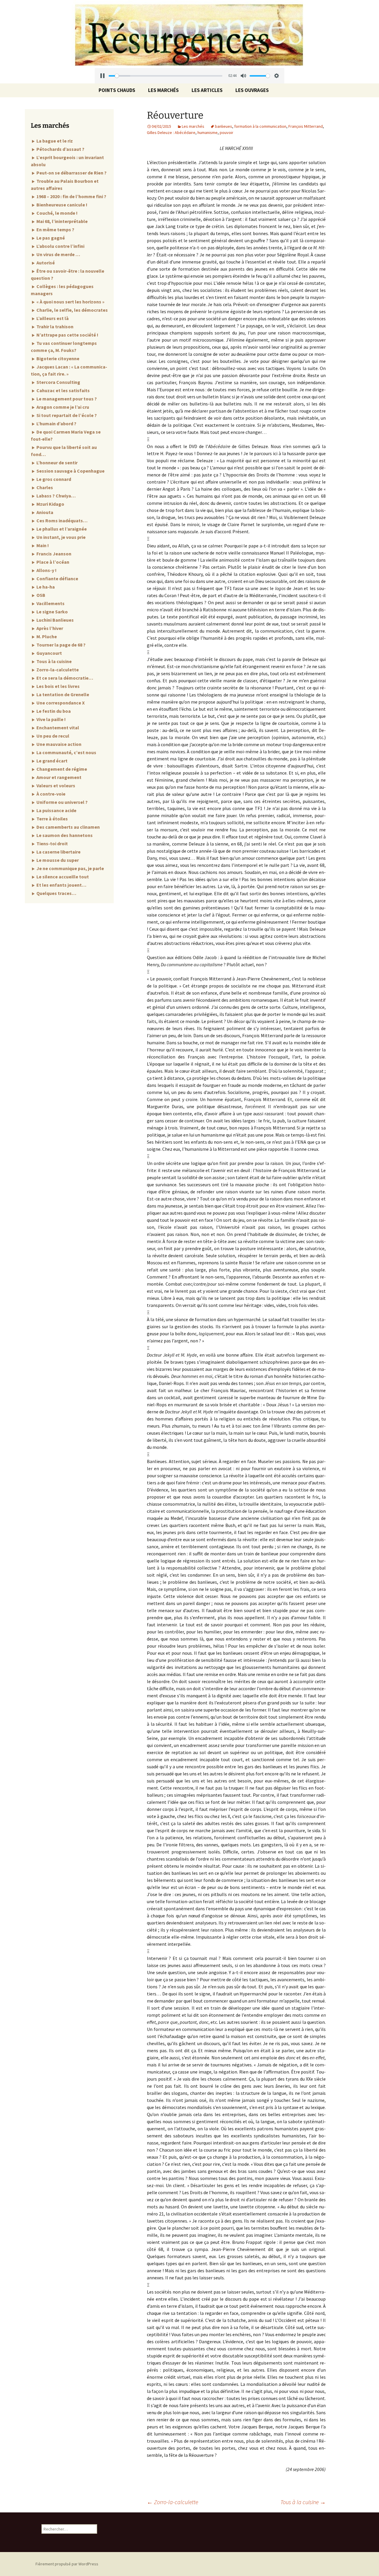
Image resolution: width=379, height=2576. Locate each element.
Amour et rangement (58, 777)
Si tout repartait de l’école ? (66, 415)
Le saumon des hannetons (64, 835)
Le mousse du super (57, 860)
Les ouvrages (252, 90)
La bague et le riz (54, 141)
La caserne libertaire (58, 852)
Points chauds (117, 90)
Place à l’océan (52, 562)
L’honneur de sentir (57, 463)
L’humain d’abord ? (56, 424)
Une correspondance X (60, 703)
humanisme (208, 132)
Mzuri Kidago (50, 504)
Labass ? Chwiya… (56, 496)
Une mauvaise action (58, 744)
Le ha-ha (45, 587)
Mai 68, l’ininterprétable (62, 221)
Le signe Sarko (52, 612)
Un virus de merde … (58, 254)
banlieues (224, 126)
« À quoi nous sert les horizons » (70, 302)
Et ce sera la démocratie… (64, 678)
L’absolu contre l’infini (60, 246)
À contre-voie (50, 794)
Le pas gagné (50, 238)
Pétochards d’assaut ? (60, 149)
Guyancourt (49, 653)
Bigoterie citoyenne (57, 358)
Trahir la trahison (54, 327)
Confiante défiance (57, 578)
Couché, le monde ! (57, 213)
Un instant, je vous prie (61, 537)
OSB (40, 595)
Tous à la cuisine (303, 2502)
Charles (44, 487)
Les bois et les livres (58, 686)
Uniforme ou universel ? (62, 802)
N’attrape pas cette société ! (67, 335)
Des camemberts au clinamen (68, 827)
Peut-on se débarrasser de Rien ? (71, 173)
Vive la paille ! (51, 719)
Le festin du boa (53, 711)
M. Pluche (46, 636)
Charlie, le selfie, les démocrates (72, 310)
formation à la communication (260, 126)
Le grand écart (52, 761)
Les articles (207, 90)
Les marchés (163, 90)
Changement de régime (61, 769)
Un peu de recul (52, 736)
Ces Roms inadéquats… (62, 521)
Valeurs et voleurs (55, 786)
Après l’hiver (49, 628)
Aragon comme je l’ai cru (62, 407)
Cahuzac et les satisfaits (63, 390)
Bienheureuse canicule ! (61, 205)
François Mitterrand (306, 126)
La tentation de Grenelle (62, 694)
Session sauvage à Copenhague (70, 471)
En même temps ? (55, 230)
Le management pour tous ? (66, 399)
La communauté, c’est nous (66, 752)
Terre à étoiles (52, 819)
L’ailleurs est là (52, 318)
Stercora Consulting (58, 382)
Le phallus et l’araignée (61, 529)
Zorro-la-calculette (172, 2502)
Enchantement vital (57, 728)
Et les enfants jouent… (61, 885)
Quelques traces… (56, 893)
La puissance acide (56, 810)
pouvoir (227, 132)
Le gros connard (53, 479)
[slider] (166, 76)
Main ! (42, 545)
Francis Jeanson (53, 554)
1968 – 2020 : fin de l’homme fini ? (71, 196)
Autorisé (45, 263)
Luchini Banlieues (55, 620)
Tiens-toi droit (52, 843)
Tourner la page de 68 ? (61, 645)
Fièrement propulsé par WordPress (67, 2564)
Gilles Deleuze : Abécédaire (171, 132)
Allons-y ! (46, 570)
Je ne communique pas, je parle (70, 868)
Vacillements (50, 603)
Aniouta (44, 512)
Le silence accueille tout (62, 877)
